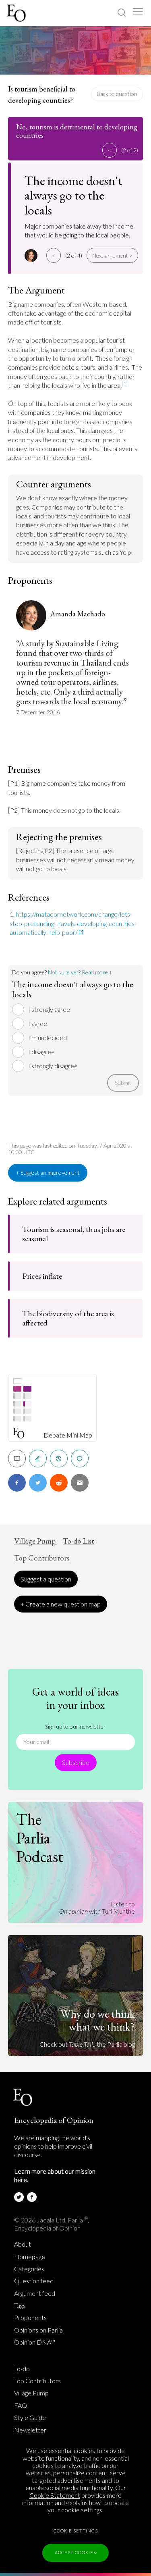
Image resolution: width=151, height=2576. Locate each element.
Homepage (30, 2257)
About (23, 2244)
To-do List (79, 1541)
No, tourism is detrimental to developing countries (77, 131)
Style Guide (30, 2418)
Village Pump (35, 1541)
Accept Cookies (75, 2552)
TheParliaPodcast (40, 1838)
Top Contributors (42, 1558)
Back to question (117, 94)
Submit (123, 1083)
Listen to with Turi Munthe (97, 1907)
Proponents (30, 2318)
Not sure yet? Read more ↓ (80, 972)
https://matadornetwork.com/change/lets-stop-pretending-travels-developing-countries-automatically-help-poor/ (73, 923)
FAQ (21, 2405)
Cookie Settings (76, 2531)
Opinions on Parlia (38, 2330)
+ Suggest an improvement (48, 1173)
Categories (29, 2269)
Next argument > (112, 255)
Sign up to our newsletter (75, 1726)
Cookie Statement (55, 2495)
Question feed (34, 2281)
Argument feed (35, 2293)
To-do (22, 2369)
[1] (125, 384)
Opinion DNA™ (35, 2342)
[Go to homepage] (17, 13)
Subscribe (76, 1762)
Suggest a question (46, 1579)
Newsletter (30, 2430)
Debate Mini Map (68, 1435)
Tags (20, 2305)
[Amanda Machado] (32, 256)
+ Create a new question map (61, 1604)
